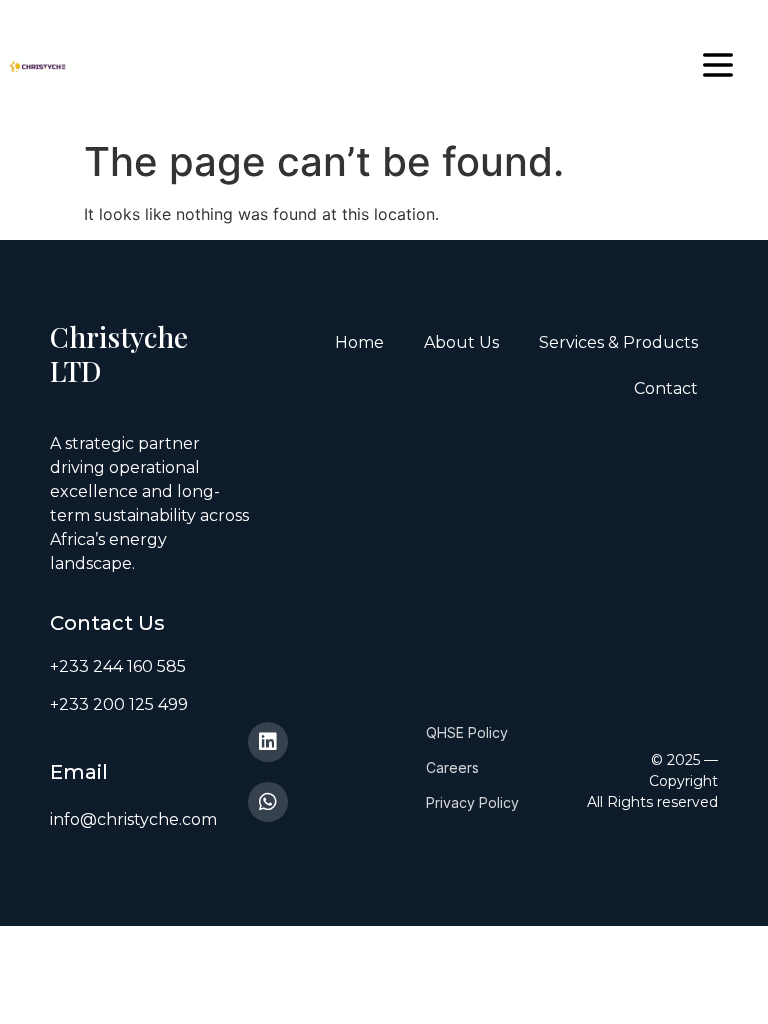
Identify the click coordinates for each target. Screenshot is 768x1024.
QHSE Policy (467, 732)
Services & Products (618, 342)
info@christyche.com (133, 819)
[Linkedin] (268, 742)
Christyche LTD (119, 353)
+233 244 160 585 (118, 666)
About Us (461, 342)
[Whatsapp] (268, 802)
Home (359, 342)
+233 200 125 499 (119, 704)
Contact (666, 388)
